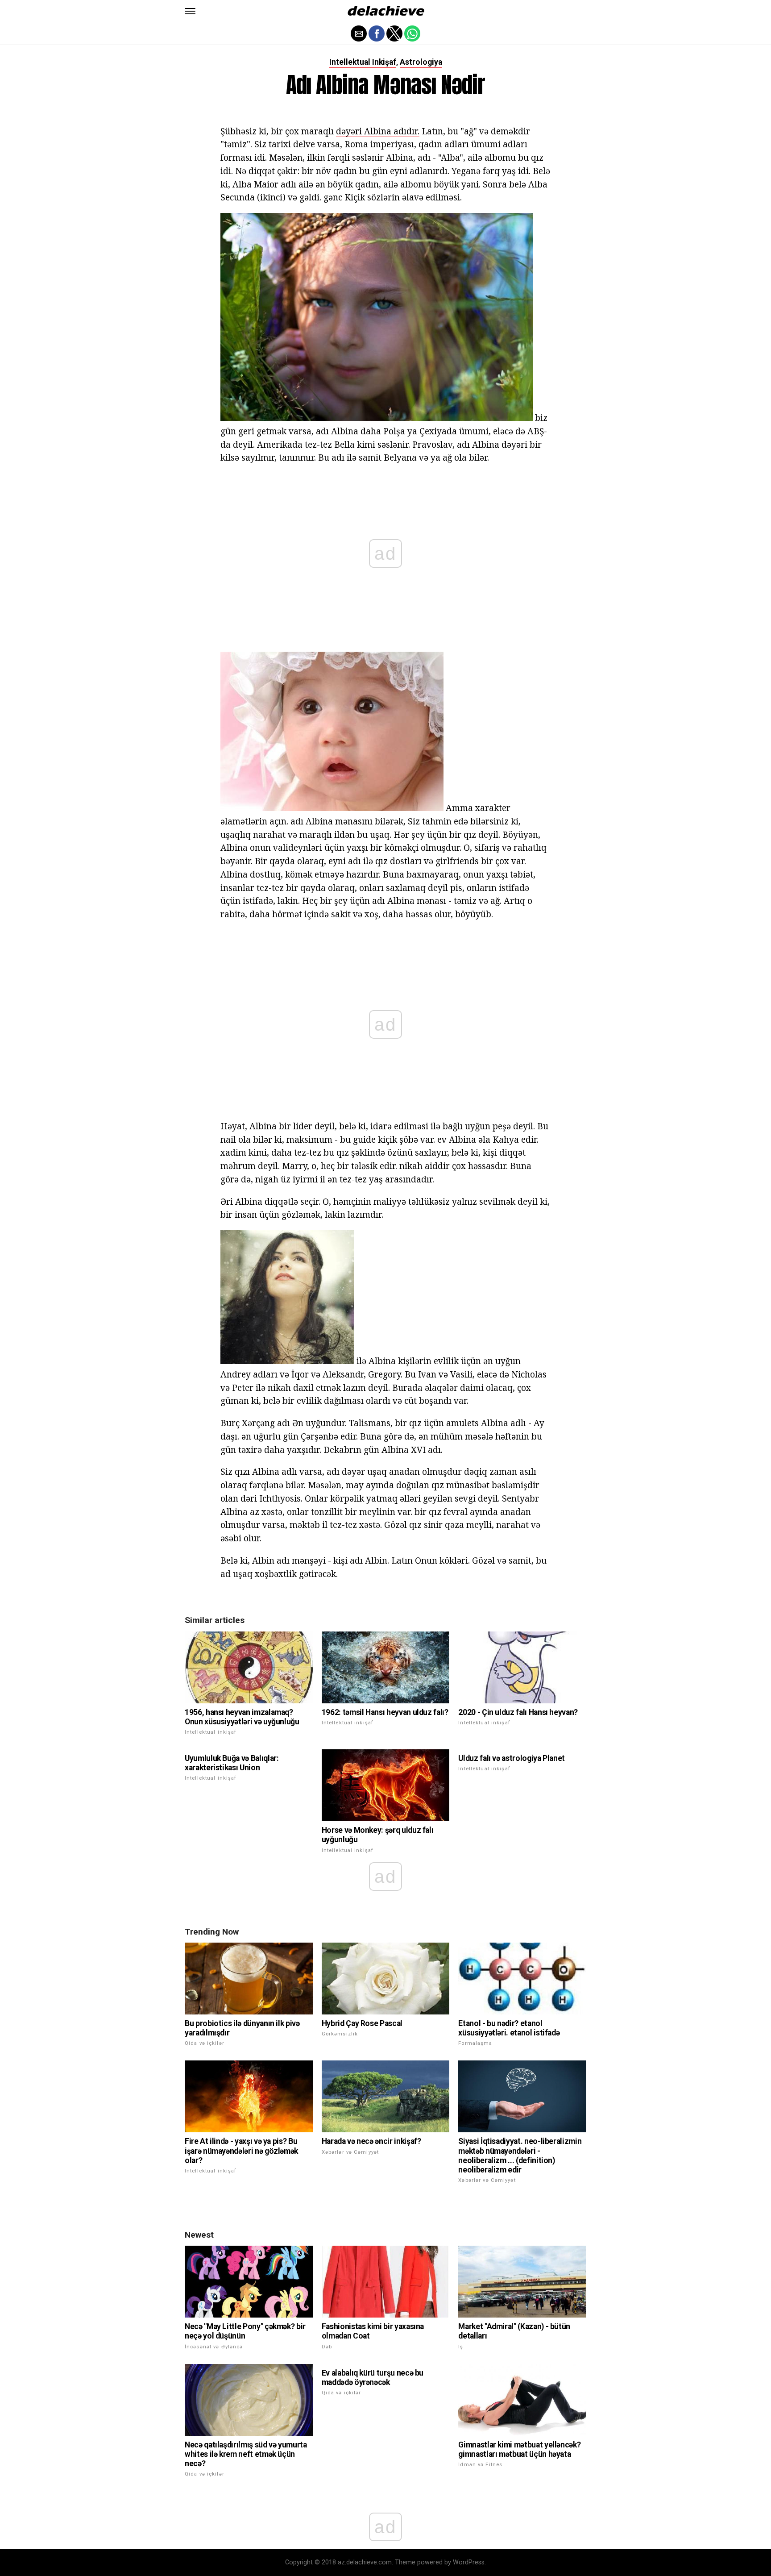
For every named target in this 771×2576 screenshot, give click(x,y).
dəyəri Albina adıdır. (378, 131)
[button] (190, 11)
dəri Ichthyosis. (272, 1498)
